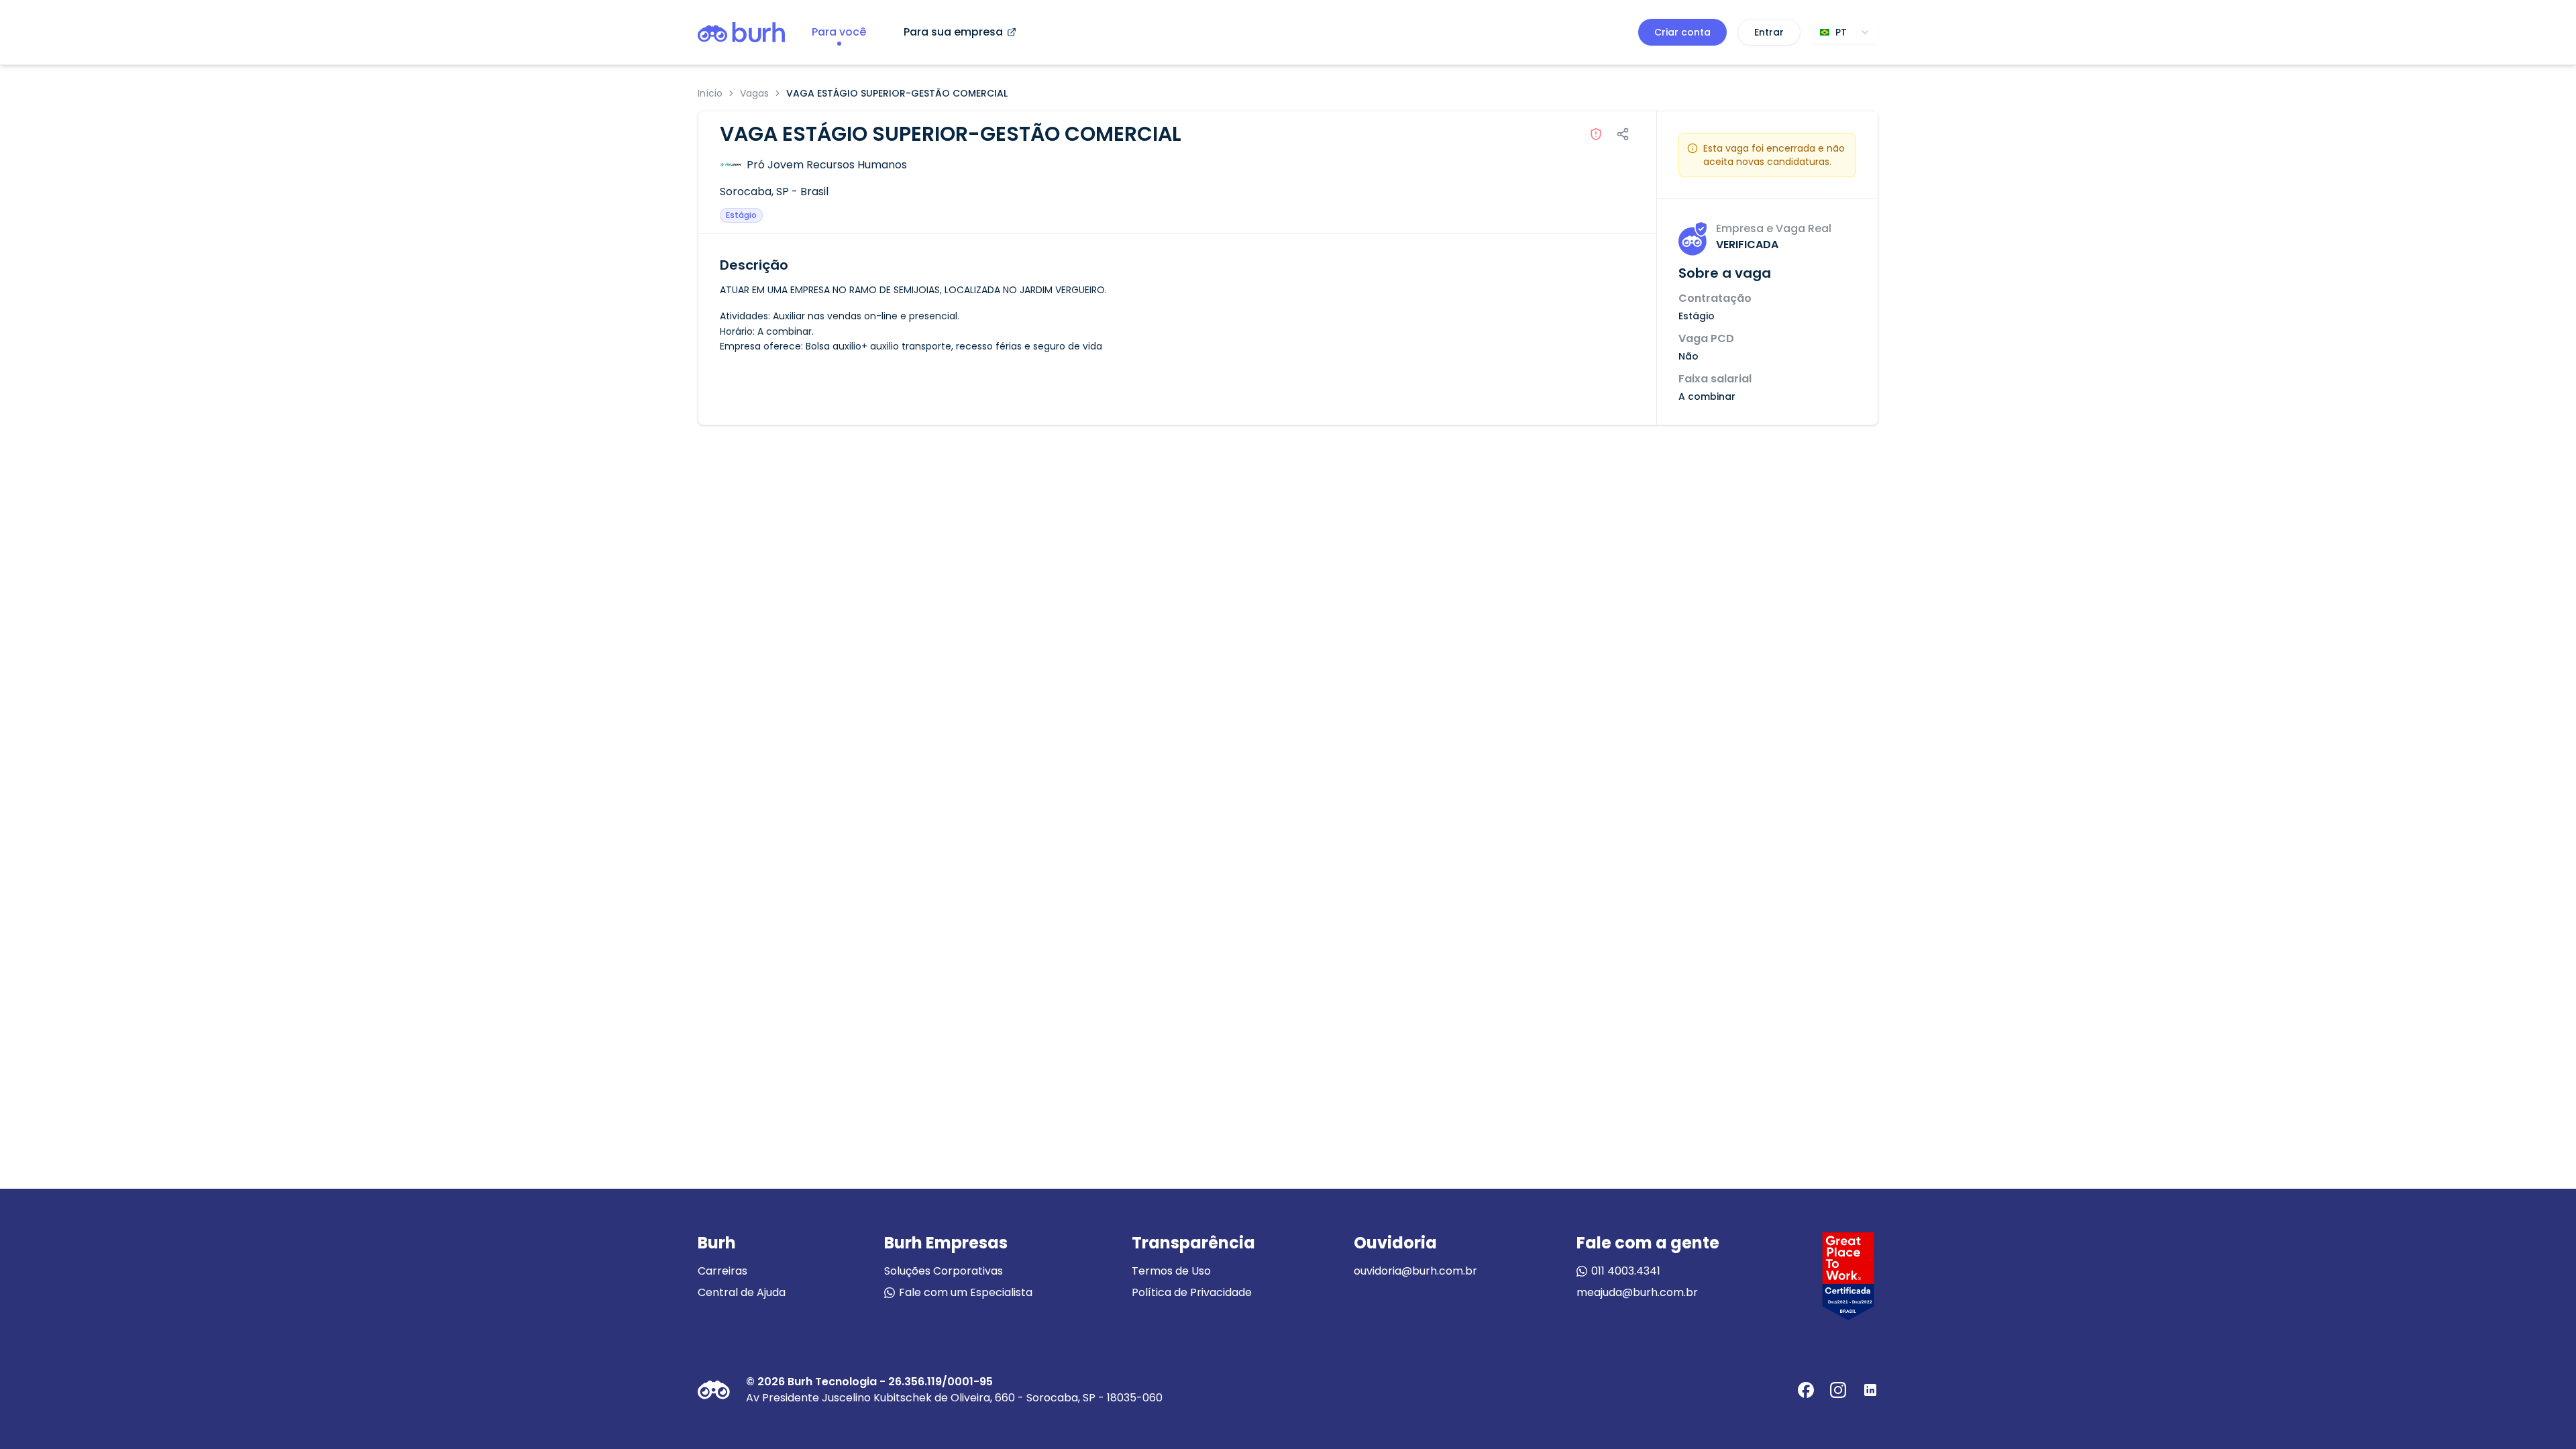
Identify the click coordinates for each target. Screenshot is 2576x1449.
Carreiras (722, 1271)
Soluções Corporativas (944, 1271)
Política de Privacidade (1192, 1292)
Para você (839, 32)
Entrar (1769, 32)
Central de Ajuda (742, 1292)
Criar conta (1682, 32)
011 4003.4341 (1626, 1271)
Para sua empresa (953, 32)
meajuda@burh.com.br (1637, 1292)
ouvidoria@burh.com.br (1415, 1271)
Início (710, 93)
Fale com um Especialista (966, 1292)
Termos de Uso (1171, 1271)
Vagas (754, 93)
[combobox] (1845, 32)
